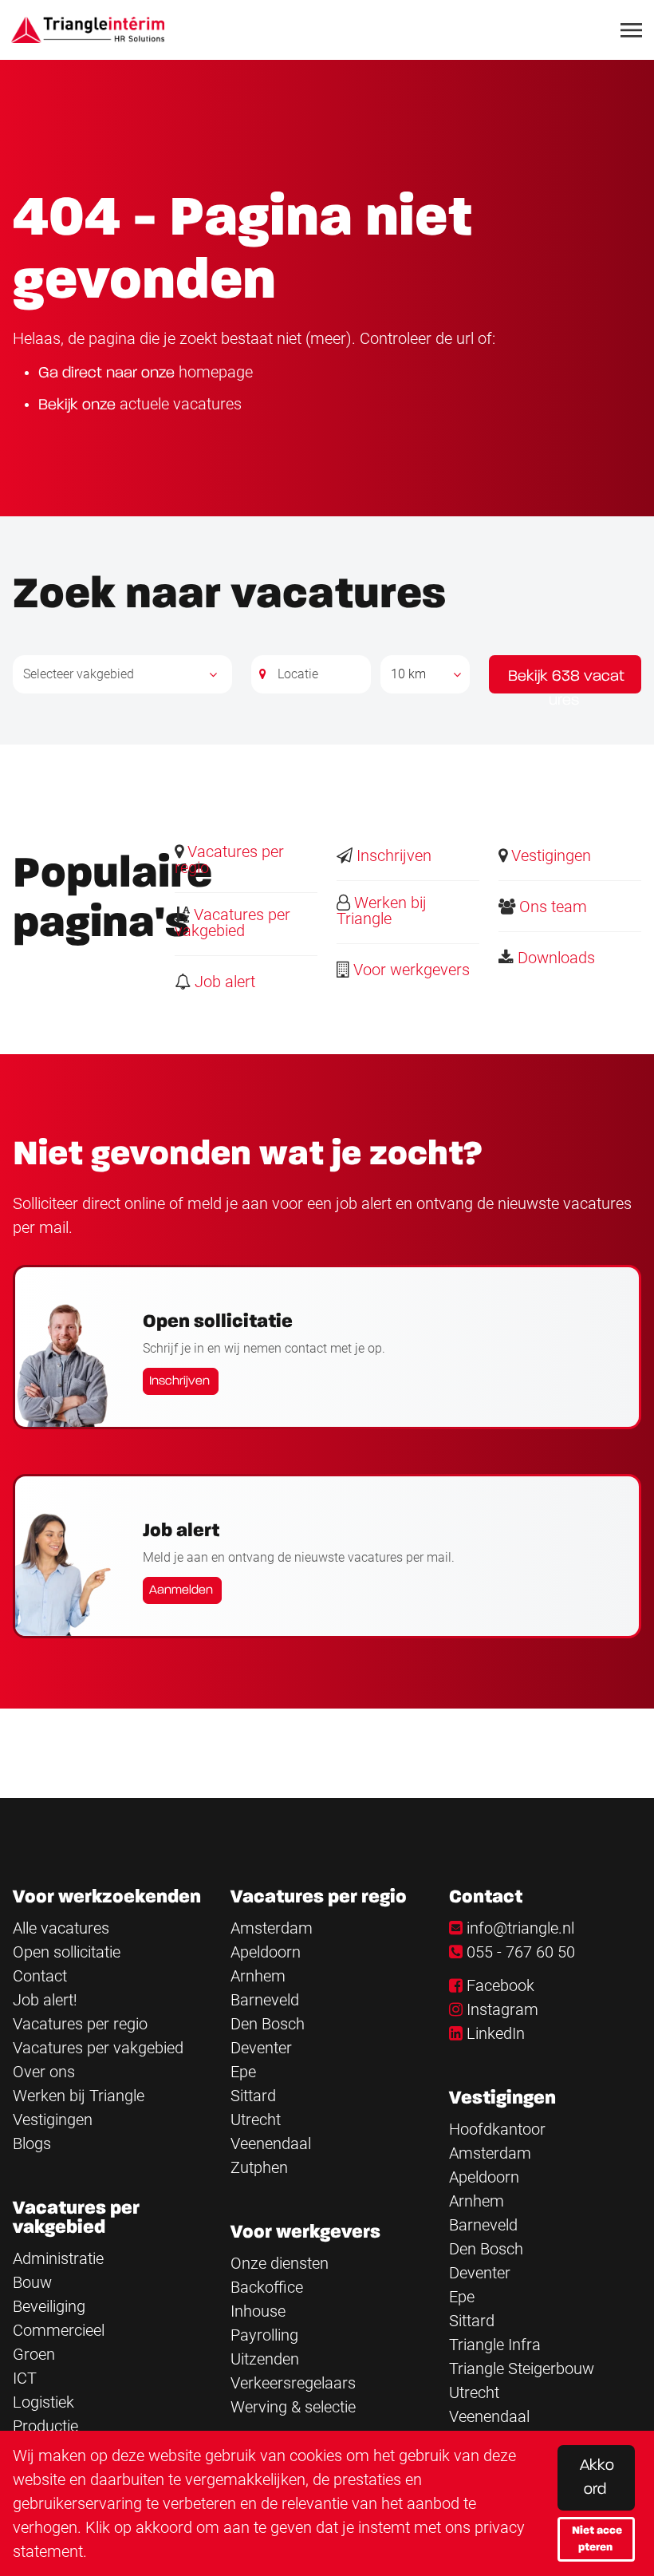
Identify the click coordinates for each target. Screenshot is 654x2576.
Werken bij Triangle (382, 911)
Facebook (500, 1985)
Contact (40, 1976)
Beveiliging (49, 2306)
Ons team (551, 907)
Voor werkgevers (410, 970)
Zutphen (259, 2167)
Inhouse (258, 2311)
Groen (34, 2354)
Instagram (502, 2009)
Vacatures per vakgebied (232, 923)
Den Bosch (268, 2024)
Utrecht (256, 2120)
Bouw (32, 2282)
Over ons (44, 2072)
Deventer (261, 2048)
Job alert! (45, 2000)
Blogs (32, 2143)
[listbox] (425, 674)
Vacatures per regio (229, 859)
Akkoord (597, 2478)
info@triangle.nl (520, 1928)
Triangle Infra (495, 2345)
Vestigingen (549, 855)
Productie (45, 2426)
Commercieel (59, 2330)
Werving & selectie (293, 2407)
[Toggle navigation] (632, 30)
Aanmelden (181, 1590)
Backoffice (267, 2287)
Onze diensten (280, 2263)
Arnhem (258, 1976)
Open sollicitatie (67, 1952)
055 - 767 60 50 (521, 1952)
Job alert (223, 982)
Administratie (58, 2258)
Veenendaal (271, 2143)
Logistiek (43, 2402)
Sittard (253, 2096)
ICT (25, 2378)
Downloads (554, 958)
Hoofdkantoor (497, 2129)
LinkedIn (496, 2033)
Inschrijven (392, 855)
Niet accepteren (597, 2539)
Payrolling (264, 2335)
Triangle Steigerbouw (522, 2369)
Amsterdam (272, 1928)
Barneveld (265, 2000)
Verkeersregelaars (293, 2383)
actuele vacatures (181, 404)
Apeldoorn (266, 1952)
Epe (243, 2072)
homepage (216, 372)
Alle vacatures (61, 1928)
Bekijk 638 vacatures (566, 681)
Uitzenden (265, 2359)
